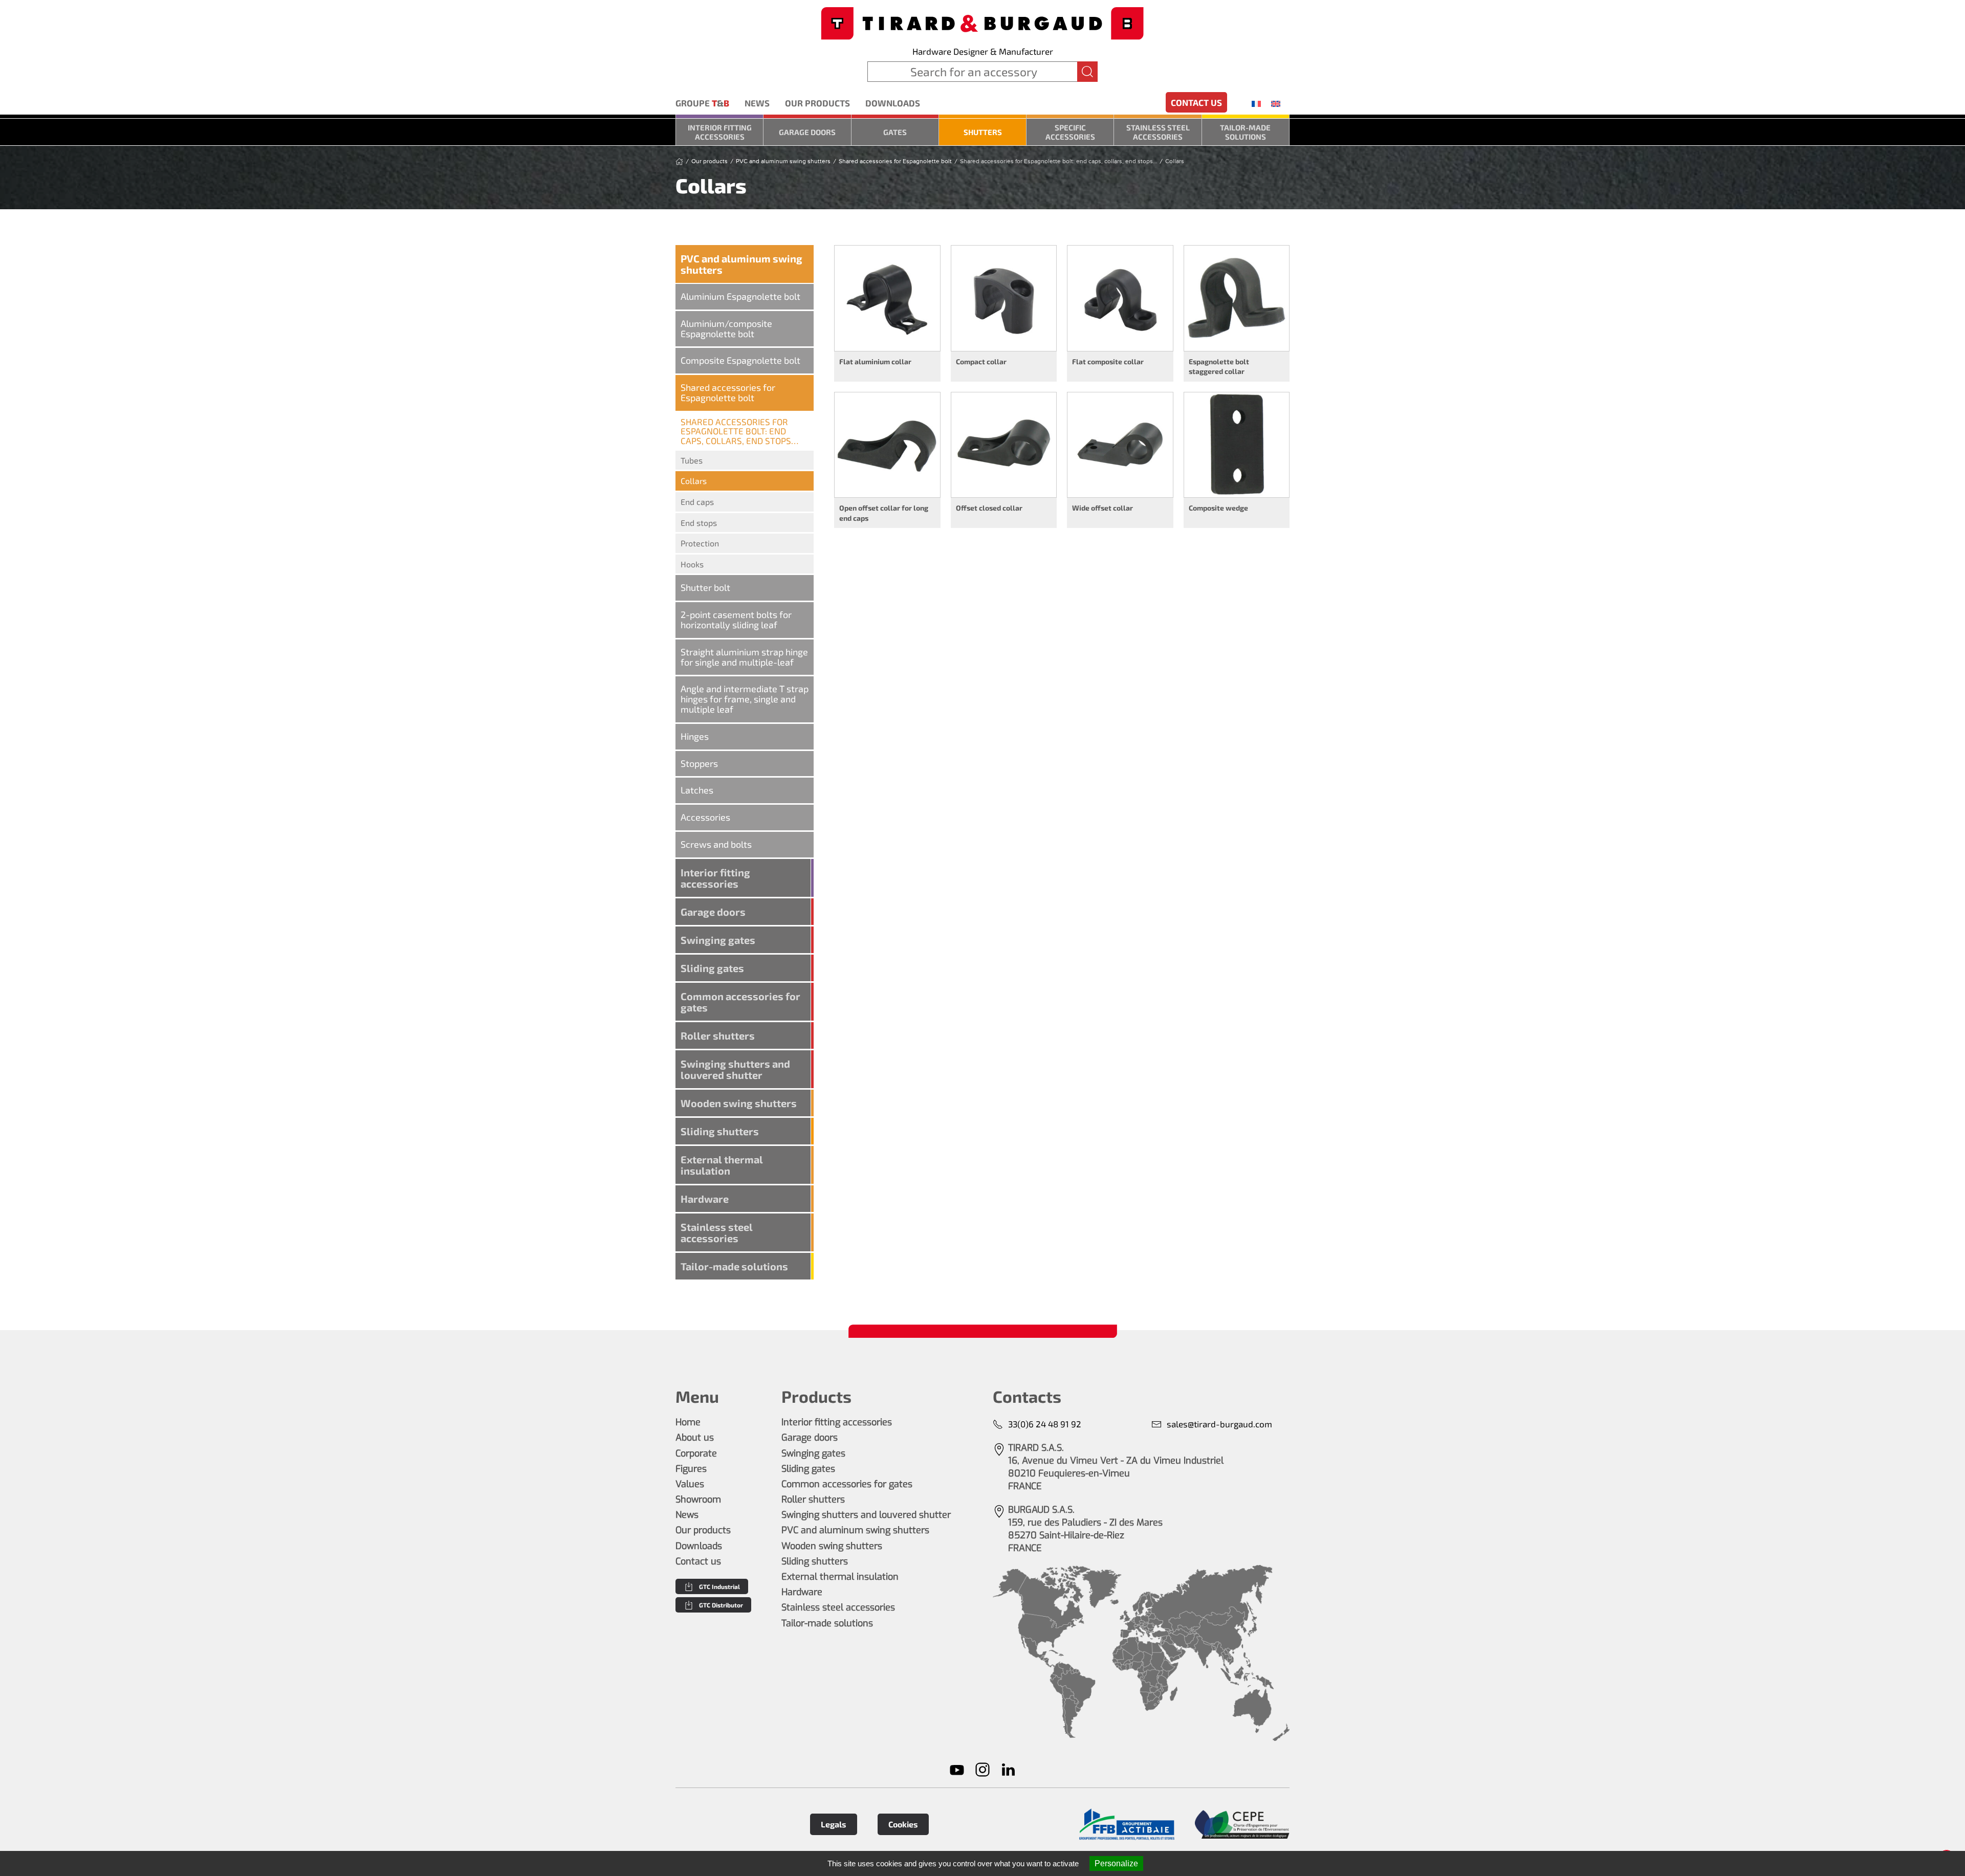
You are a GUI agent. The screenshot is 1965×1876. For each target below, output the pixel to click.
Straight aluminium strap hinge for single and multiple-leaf (744, 657)
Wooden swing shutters (739, 1103)
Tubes (692, 460)
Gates (895, 132)
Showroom (698, 1499)
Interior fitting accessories (720, 132)
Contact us (1196, 102)
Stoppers (699, 763)
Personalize (1116, 1863)
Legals (834, 1824)
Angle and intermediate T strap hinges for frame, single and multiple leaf (745, 699)
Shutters (983, 132)
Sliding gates (712, 968)
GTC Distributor (721, 1605)
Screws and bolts (716, 844)
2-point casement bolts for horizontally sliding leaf (736, 620)
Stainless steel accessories (1158, 132)
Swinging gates (718, 940)
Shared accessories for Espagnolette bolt (728, 392)
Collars (694, 481)
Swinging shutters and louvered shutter (735, 1069)
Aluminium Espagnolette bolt (740, 296)
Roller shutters (718, 1035)
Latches (697, 790)
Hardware (705, 1199)
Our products (817, 103)
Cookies (903, 1824)
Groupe (702, 103)
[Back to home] (982, 22)
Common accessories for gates (740, 1002)
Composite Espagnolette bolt (740, 360)
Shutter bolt (705, 587)
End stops (699, 523)
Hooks (692, 564)
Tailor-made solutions (1245, 132)
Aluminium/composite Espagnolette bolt (726, 328)
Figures (691, 1469)
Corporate (696, 1453)
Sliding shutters (720, 1131)
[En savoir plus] (1127, 1825)
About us (695, 1438)
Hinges (695, 736)
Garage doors (807, 132)
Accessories (705, 817)
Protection (700, 543)
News (757, 103)
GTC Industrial (719, 1586)
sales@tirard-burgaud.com (1219, 1424)
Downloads (893, 103)
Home (688, 1422)
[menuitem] (1256, 103)
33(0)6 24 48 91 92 (1045, 1424)
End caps (697, 502)
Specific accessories (1070, 132)
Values (690, 1484)
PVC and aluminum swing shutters (741, 264)
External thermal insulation (722, 1165)
